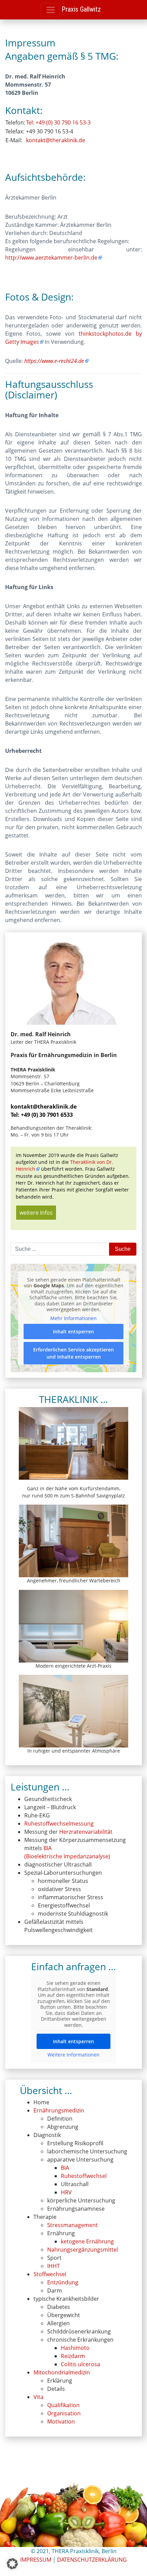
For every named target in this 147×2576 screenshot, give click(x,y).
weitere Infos (36, 1213)
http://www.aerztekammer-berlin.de (51, 258)
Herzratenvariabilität (86, 1832)
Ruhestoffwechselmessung (59, 1824)
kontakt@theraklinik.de (56, 140)
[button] (12, 2564)
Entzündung (63, 2282)
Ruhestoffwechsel (84, 2176)
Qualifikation (63, 2405)
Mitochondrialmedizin (62, 2372)
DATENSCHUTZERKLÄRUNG (92, 2560)
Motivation (61, 2421)
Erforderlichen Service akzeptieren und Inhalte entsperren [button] (73, 1353)
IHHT (54, 2266)
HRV (66, 2192)
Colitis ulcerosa (81, 2364)
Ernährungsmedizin (59, 2110)
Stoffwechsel (50, 2274)
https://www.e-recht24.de (54, 361)
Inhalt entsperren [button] (73, 1331)
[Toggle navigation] (51, 10)
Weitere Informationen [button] (73, 2055)
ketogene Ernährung (87, 2241)
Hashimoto (75, 2348)
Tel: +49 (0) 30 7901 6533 (42, 1115)
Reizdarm (73, 2356)
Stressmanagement (72, 2225)
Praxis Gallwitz (81, 9)
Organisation (64, 2413)
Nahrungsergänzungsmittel (83, 2250)
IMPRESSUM (36, 2560)
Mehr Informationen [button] (73, 1318)
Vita (38, 2397)
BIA (65, 2168)
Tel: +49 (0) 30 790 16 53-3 (58, 122)
